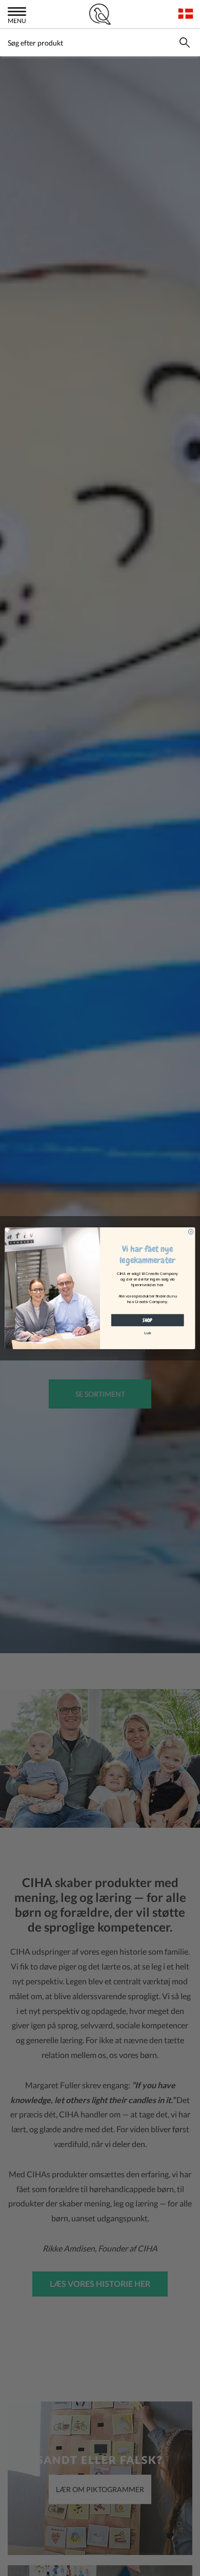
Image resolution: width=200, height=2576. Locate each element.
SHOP (147, 1320)
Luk (148, 1333)
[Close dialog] (191, 1231)
